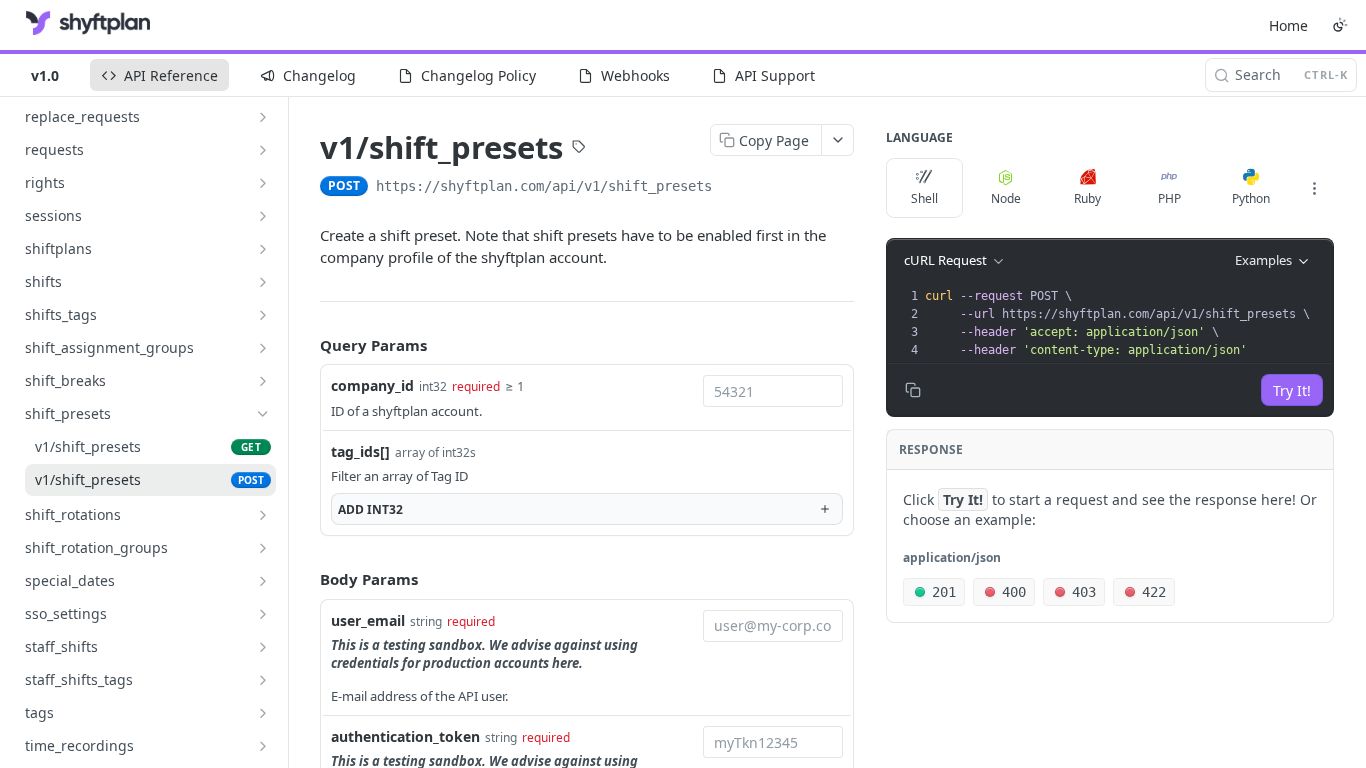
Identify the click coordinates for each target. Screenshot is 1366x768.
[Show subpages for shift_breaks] (263, 381)
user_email (368, 620)
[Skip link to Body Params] (306, 579)
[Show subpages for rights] (263, 183)
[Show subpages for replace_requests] (263, 117)
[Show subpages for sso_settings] (263, 614)
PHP (1169, 198)
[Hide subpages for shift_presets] (263, 414)
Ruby (1087, 198)
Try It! (1292, 390)
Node (1006, 198)
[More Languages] (1314, 188)
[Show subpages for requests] (263, 150)
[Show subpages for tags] (263, 713)
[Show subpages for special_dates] (263, 581)
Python (1251, 198)
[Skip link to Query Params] (306, 345)
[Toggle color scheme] (1340, 25)
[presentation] (1127, 323)
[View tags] (579, 149)
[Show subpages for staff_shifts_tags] (263, 680)
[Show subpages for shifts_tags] (263, 315)
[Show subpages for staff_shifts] (263, 647)
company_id (372, 385)
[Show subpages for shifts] (263, 282)
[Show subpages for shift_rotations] (263, 515)
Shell (924, 198)
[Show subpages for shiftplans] (263, 249)
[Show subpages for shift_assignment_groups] (263, 348)
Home (1288, 25)
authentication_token (405, 736)
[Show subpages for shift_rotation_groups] (263, 548)
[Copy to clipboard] (732, 188)
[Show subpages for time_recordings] (263, 746)
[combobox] (773, 391)
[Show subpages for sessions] (263, 216)
